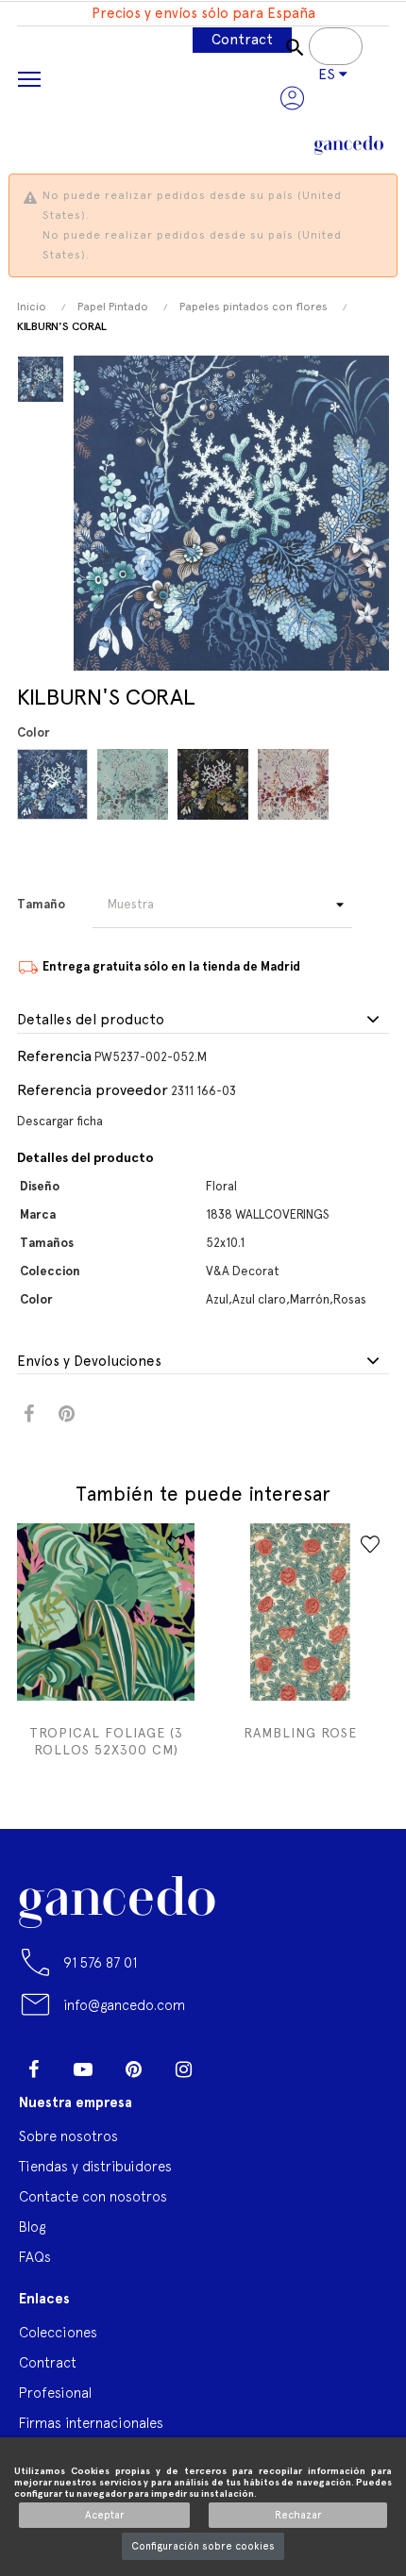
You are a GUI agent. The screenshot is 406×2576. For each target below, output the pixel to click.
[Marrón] (216, 784)
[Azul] (55, 784)
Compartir (29, 1414)
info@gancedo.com (124, 2005)
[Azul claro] (135, 784)
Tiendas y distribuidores (95, 2166)
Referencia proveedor (93, 1090)
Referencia (54, 1056)
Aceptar (105, 2515)
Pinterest (67, 1414)
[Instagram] (183, 2069)
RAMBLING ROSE (300, 1733)
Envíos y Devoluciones (89, 1362)
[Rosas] (296, 784)
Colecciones (58, 2332)
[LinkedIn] (233, 2062)
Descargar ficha (60, 1121)
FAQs (35, 2257)
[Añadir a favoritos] (176, 1544)
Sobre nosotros (68, 2136)
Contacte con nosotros (93, 2196)
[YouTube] (83, 2069)
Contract (242, 40)
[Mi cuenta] (292, 98)
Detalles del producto (91, 1020)
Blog (32, 2227)
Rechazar (298, 2515)
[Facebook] (33, 2069)
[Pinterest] (133, 2069)
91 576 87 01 (100, 1962)
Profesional (55, 2393)
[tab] (203, 1021)
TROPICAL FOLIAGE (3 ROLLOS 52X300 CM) (106, 1741)
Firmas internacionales (91, 2423)
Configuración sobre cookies (203, 2546)
